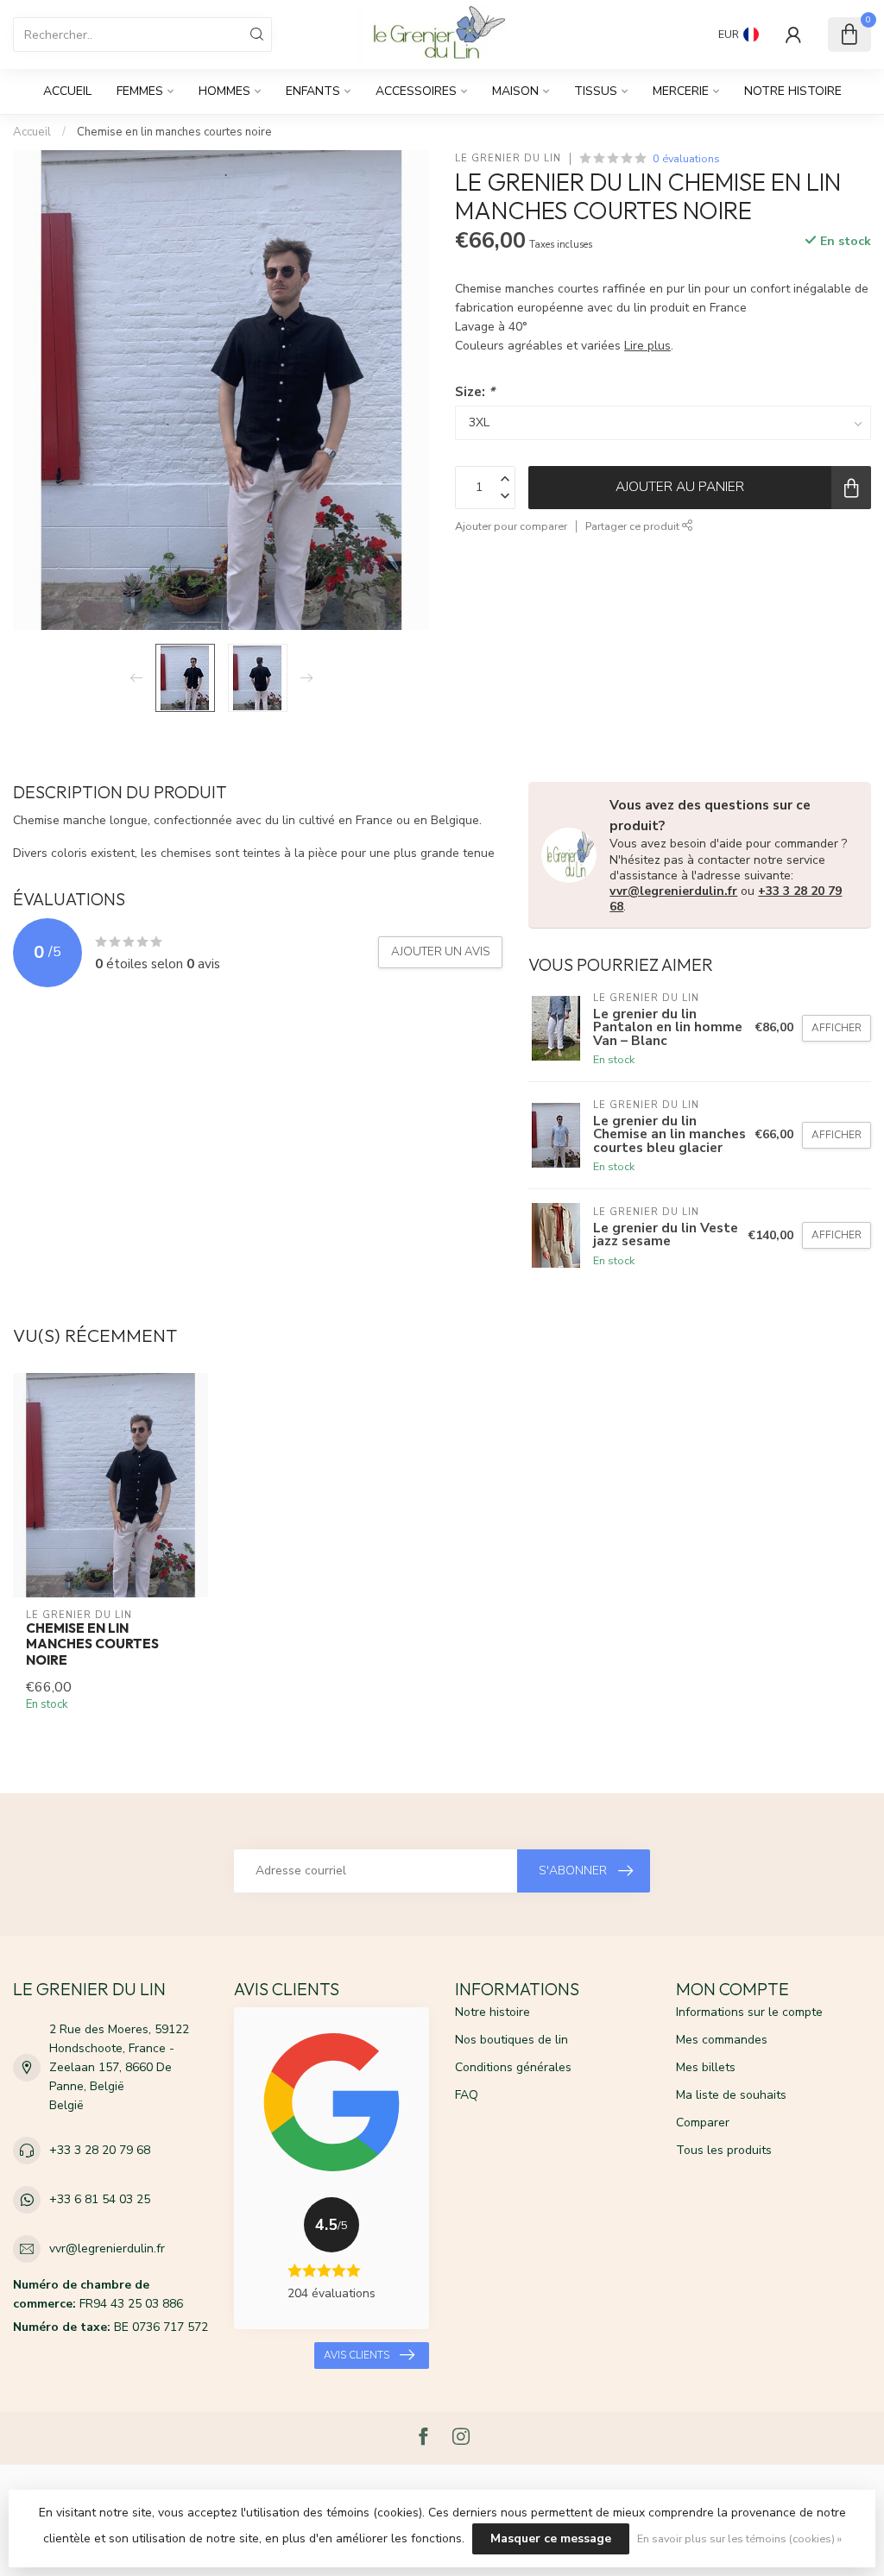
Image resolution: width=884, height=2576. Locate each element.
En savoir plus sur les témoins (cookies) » (739, 2538)
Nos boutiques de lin (511, 2040)
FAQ (467, 2095)
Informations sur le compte (749, 2012)
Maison (515, 91)
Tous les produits (724, 2150)
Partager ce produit (634, 526)
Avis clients (357, 2355)
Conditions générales (513, 2067)
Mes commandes (722, 2040)
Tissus (596, 91)
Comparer (703, 2123)
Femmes (140, 91)
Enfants (313, 91)
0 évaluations (686, 158)
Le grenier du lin (508, 158)
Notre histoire (793, 91)
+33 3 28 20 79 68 (100, 2150)
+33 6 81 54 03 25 (100, 2199)
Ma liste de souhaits (731, 2095)
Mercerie (681, 91)
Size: (475, 391)
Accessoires (416, 91)
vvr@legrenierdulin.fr (673, 891)
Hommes (224, 91)
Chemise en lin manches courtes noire (174, 132)
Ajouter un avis (440, 952)
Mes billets (706, 2067)
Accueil (67, 91)
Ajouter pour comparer (511, 526)
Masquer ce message (551, 2538)
